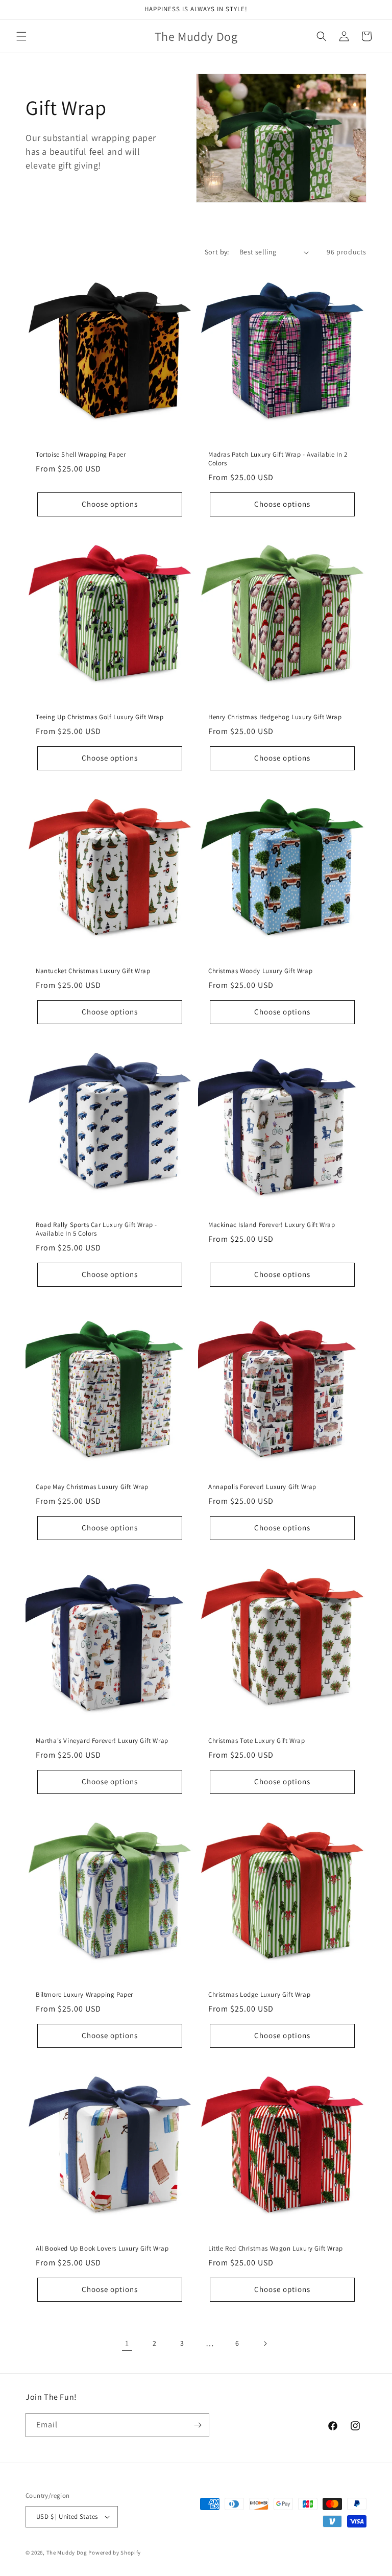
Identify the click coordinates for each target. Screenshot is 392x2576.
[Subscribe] (198, 2425)
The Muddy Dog (67, 2553)
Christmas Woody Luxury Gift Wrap (260, 971)
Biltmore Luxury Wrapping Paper (84, 1995)
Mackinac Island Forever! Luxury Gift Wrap (272, 1225)
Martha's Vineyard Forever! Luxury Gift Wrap (102, 1741)
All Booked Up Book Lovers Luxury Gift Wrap (102, 2249)
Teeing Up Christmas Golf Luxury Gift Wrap (100, 717)
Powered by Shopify (115, 2553)
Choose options (110, 504)
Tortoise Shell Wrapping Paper (81, 455)
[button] (21, 36)
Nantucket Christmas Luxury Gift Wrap (93, 971)
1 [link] (127, 2343)
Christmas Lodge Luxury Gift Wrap (259, 1995)
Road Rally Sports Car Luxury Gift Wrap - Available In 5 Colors (96, 1229)
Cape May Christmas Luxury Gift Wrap (92, 1487)
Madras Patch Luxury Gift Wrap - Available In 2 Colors (278, 459)
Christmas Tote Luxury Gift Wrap (257, 1741)
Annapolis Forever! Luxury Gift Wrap (262, 1487)
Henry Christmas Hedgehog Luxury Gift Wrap (275, 717)
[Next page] (265, 2344)
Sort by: (217, 252)
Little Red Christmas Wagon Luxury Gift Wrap (276, 2249)
